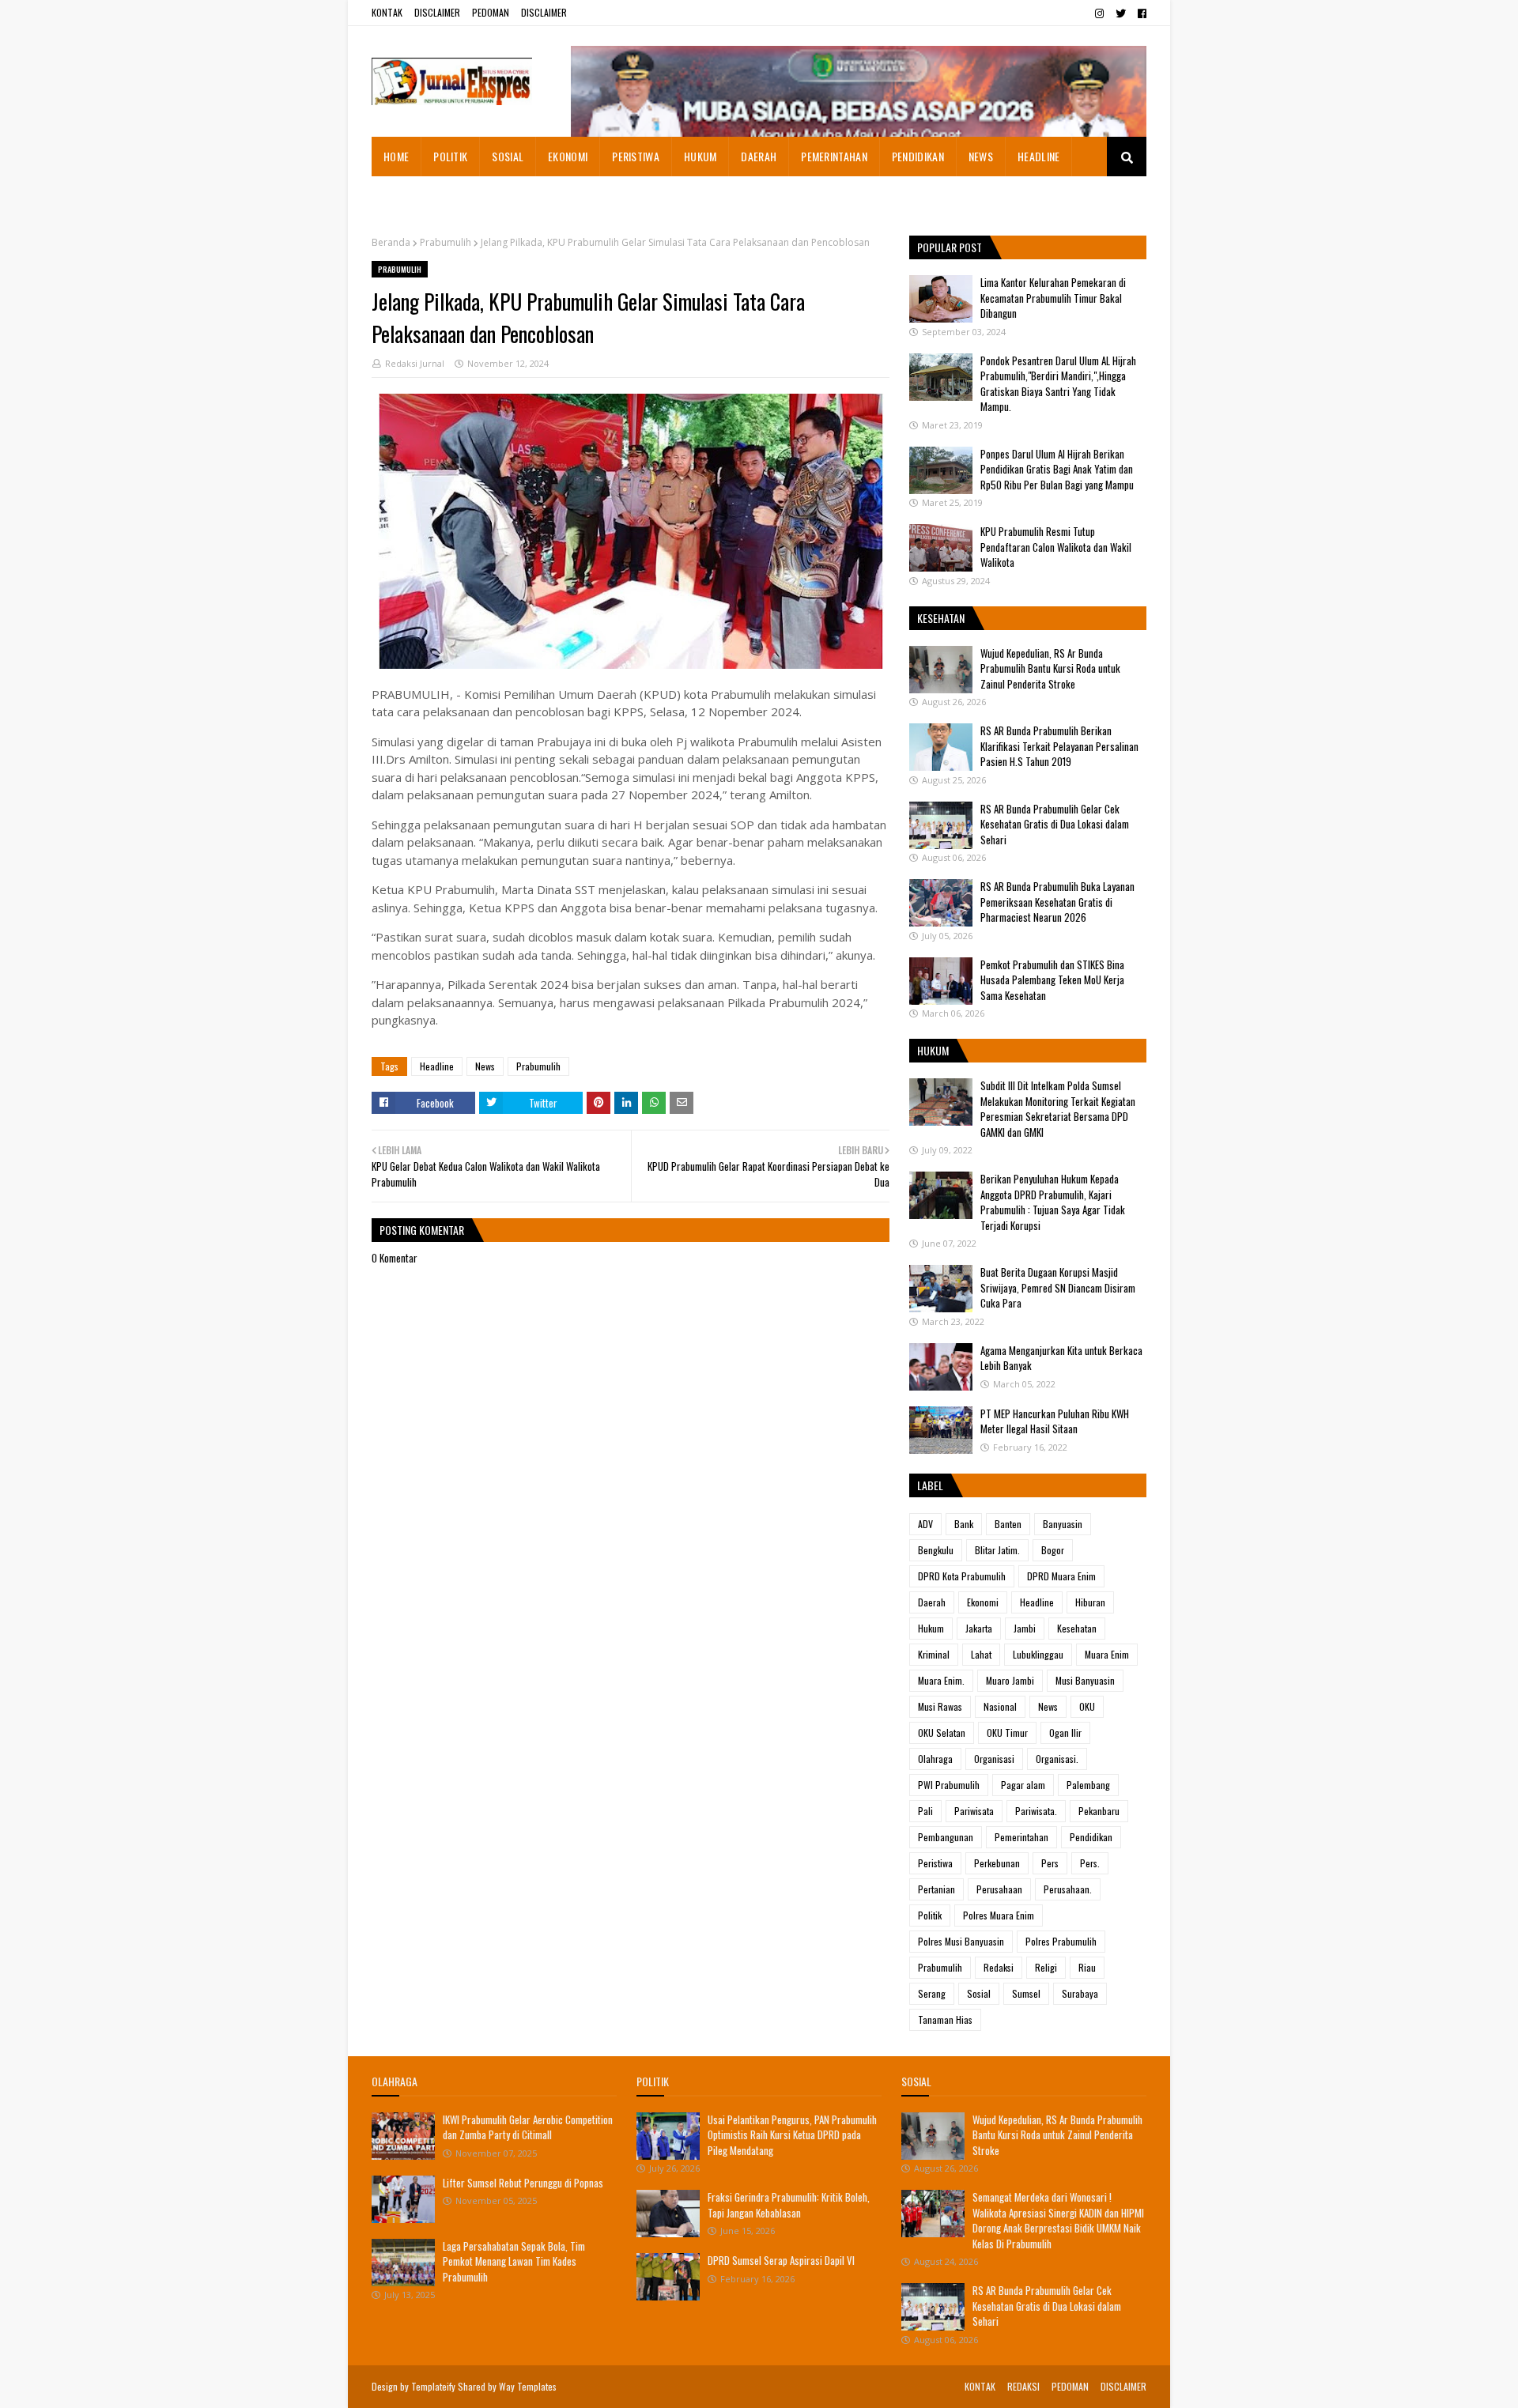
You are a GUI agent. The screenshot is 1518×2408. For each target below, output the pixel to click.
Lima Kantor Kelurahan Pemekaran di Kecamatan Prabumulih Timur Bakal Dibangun (1053, 298)
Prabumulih (446, 242)
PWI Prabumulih (949, 1785)
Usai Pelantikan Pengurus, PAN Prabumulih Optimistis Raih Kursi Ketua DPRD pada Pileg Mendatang (792, 2135)
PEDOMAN (491, 12)
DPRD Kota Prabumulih (962, 1576)
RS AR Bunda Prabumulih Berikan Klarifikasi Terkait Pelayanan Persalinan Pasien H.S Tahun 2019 (1059, 746)
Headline (437, 1066)
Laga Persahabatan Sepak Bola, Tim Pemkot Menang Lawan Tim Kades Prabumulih (514, 2261)
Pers (1050, 1863)
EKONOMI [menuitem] (568, 156)
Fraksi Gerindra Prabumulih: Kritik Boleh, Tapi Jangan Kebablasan (789, 2205)
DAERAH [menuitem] (759, 156)
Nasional (1000, 1706)
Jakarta (979, 1628)
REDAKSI (1023, 2386)
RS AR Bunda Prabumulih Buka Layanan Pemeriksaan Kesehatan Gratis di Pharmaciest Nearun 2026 (1057, 902)
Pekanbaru (1099, 1811)
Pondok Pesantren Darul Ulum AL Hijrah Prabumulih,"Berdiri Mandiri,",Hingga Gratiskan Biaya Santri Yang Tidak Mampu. (1058, 384)
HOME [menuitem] (396, 156)
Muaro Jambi (1010, 1680)
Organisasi (994, 1759)
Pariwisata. (1036, 1811)
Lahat (981, 1654)
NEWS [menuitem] (981, 156)
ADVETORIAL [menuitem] (411, 196)
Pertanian (936, 1889)
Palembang (1088, 1785)
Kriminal (934, 1654)
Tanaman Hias (945, 2019)
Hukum (931, 1628)
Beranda (391, 242)
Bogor (1053, 1550)
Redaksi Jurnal (415, 363)
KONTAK (387, 12)
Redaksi (999, 1967)
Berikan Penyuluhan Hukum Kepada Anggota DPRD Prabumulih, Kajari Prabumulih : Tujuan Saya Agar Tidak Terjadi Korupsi (1053, 1202)
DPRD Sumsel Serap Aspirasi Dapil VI (781, 2260)
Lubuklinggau (1038, 1654)
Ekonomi (983, 1602)
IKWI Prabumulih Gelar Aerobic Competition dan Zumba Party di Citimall (528, 2127)
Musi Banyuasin (1085, 1680)
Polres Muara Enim (999, 1915)
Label (930, 1485)
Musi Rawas (940, 1706)
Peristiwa (935, 1863)
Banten (1008, 1524)
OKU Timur (1007, 1732)
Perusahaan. (1068, 1889)
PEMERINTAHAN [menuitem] (834, 156)
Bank (964, 1524)
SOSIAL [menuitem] (508, 156)
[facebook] (1140, 13)
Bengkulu (936, 1550)
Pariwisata (974, 1811)
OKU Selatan (942, 1732)
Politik (930, 1915)
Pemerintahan (1021, 1837)
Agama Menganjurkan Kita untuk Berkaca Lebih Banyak (1061, 1358)
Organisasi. (1057, 1759)
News (485, 1066)
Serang (932, 1993)
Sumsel (1026, 1993)
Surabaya (1080, 1993)
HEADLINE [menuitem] (1038, 156)
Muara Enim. (941, 1680)
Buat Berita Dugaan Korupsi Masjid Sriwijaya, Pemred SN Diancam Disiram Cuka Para (1058, 1287)
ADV (925, 1524)
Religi (1046, 1967)
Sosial (979, 1993)
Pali (925, 1811)
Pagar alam (1023, 1785)
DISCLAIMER (437, 12)
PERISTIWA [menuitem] (636, 156)
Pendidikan (1091, 1837)
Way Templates (528, 2386)
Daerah (932, 1602)
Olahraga (935, 1759)
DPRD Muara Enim (1061, 1576)
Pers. (1090, 1863)
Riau (1087, 1967)
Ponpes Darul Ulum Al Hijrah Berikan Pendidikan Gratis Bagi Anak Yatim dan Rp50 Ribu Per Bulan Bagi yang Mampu (1057, 469)
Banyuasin (1063, 1524)
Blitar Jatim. (997, 1550)
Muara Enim (1107, 1654)
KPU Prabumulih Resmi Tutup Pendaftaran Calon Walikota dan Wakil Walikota (1056, 547)
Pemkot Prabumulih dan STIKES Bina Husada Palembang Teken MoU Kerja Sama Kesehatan (1052, 980)
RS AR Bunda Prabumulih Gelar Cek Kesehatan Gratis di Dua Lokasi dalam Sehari (1055, 824)
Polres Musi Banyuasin (961, 1941)
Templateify (433, 2386)
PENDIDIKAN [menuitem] (918, 156)
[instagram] (1099, 13)
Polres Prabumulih (1061, 1941)
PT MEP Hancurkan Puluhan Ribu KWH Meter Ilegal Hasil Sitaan (1055, 1421)
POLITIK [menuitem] (450, 156)
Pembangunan (946, 1837)
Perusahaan (999, 1889)
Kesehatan (1077, 1628)
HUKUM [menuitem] (700, 156)
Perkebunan (997, 1863)
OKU (1087, 1706)
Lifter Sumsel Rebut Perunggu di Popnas (523, 2183)
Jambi (1025, 1628)
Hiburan (1090, 1602)
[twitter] (1121, 13)
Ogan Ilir (1065, 1732)
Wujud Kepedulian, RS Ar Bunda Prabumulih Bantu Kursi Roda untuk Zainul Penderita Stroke (1050, 668)
